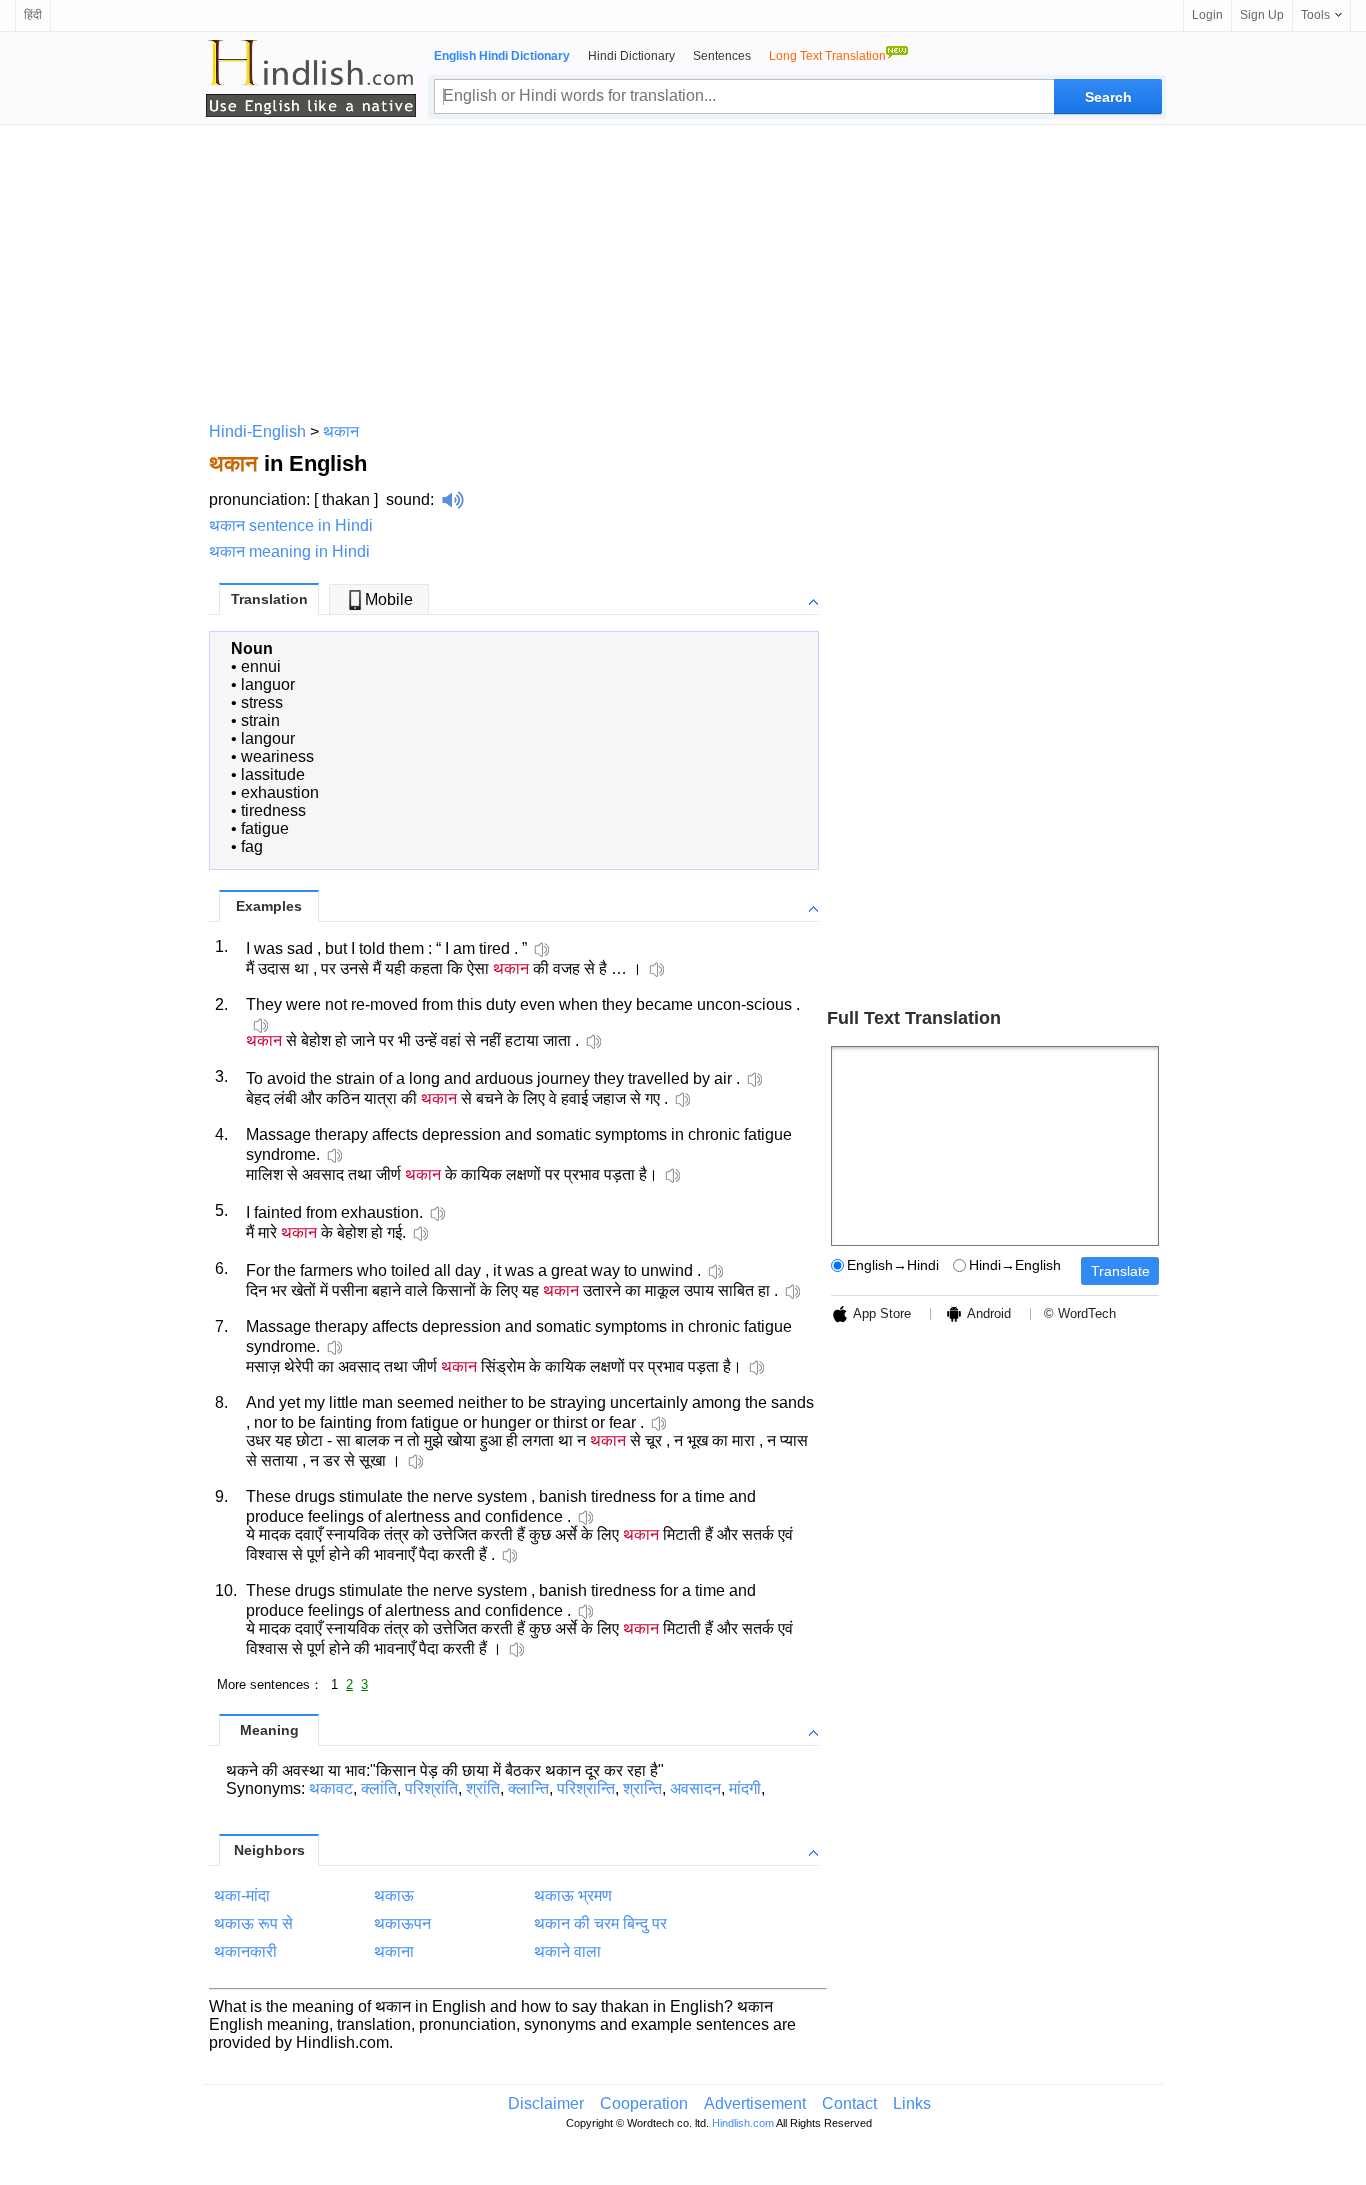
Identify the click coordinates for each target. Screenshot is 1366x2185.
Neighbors (269, 1850)
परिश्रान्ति (586, 1788)
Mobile (389, 599)
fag (252, 846)
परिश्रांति (431, 1788)
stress (262, 702)
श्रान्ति (642, 1788)
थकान (341, 431)
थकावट (331, 1788)
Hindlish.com (743, 2123)
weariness (277, 756)
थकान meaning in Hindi (289, 551)
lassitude (273, 774)
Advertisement (755, 2103)
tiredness (273, 810)
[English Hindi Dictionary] (311, 78)
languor (268, 684)
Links (912, 2103)
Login (1207, 15)
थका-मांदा (242, 1895)
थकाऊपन (402, 1923)
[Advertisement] (683, 270)
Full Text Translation (914, 1018)
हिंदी (33, 15)
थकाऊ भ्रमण (573, 1895)
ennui (261, 666)
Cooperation (644, 2103)
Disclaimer (546, 2103)
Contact (849, 2103)
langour (268, 738)
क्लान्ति (528, 1788)
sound (408, 499)
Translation (269, 599)
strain (260, 720)
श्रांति (483, 1788)
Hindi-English (257, 431)
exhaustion (280, 792)
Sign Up (1262, 15)
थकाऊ (394, 1895)
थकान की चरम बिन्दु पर (600, 1923)
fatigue (265, 828)
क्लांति (379, 1788)
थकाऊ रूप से (253, 1923)
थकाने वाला (567, 1951)
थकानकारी (245, 1951)
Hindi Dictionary (631, 56)
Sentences (722, 56)
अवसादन (695, 1788)
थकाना (394, 1951)
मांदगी (745, 1788)
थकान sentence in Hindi (291, 525)
